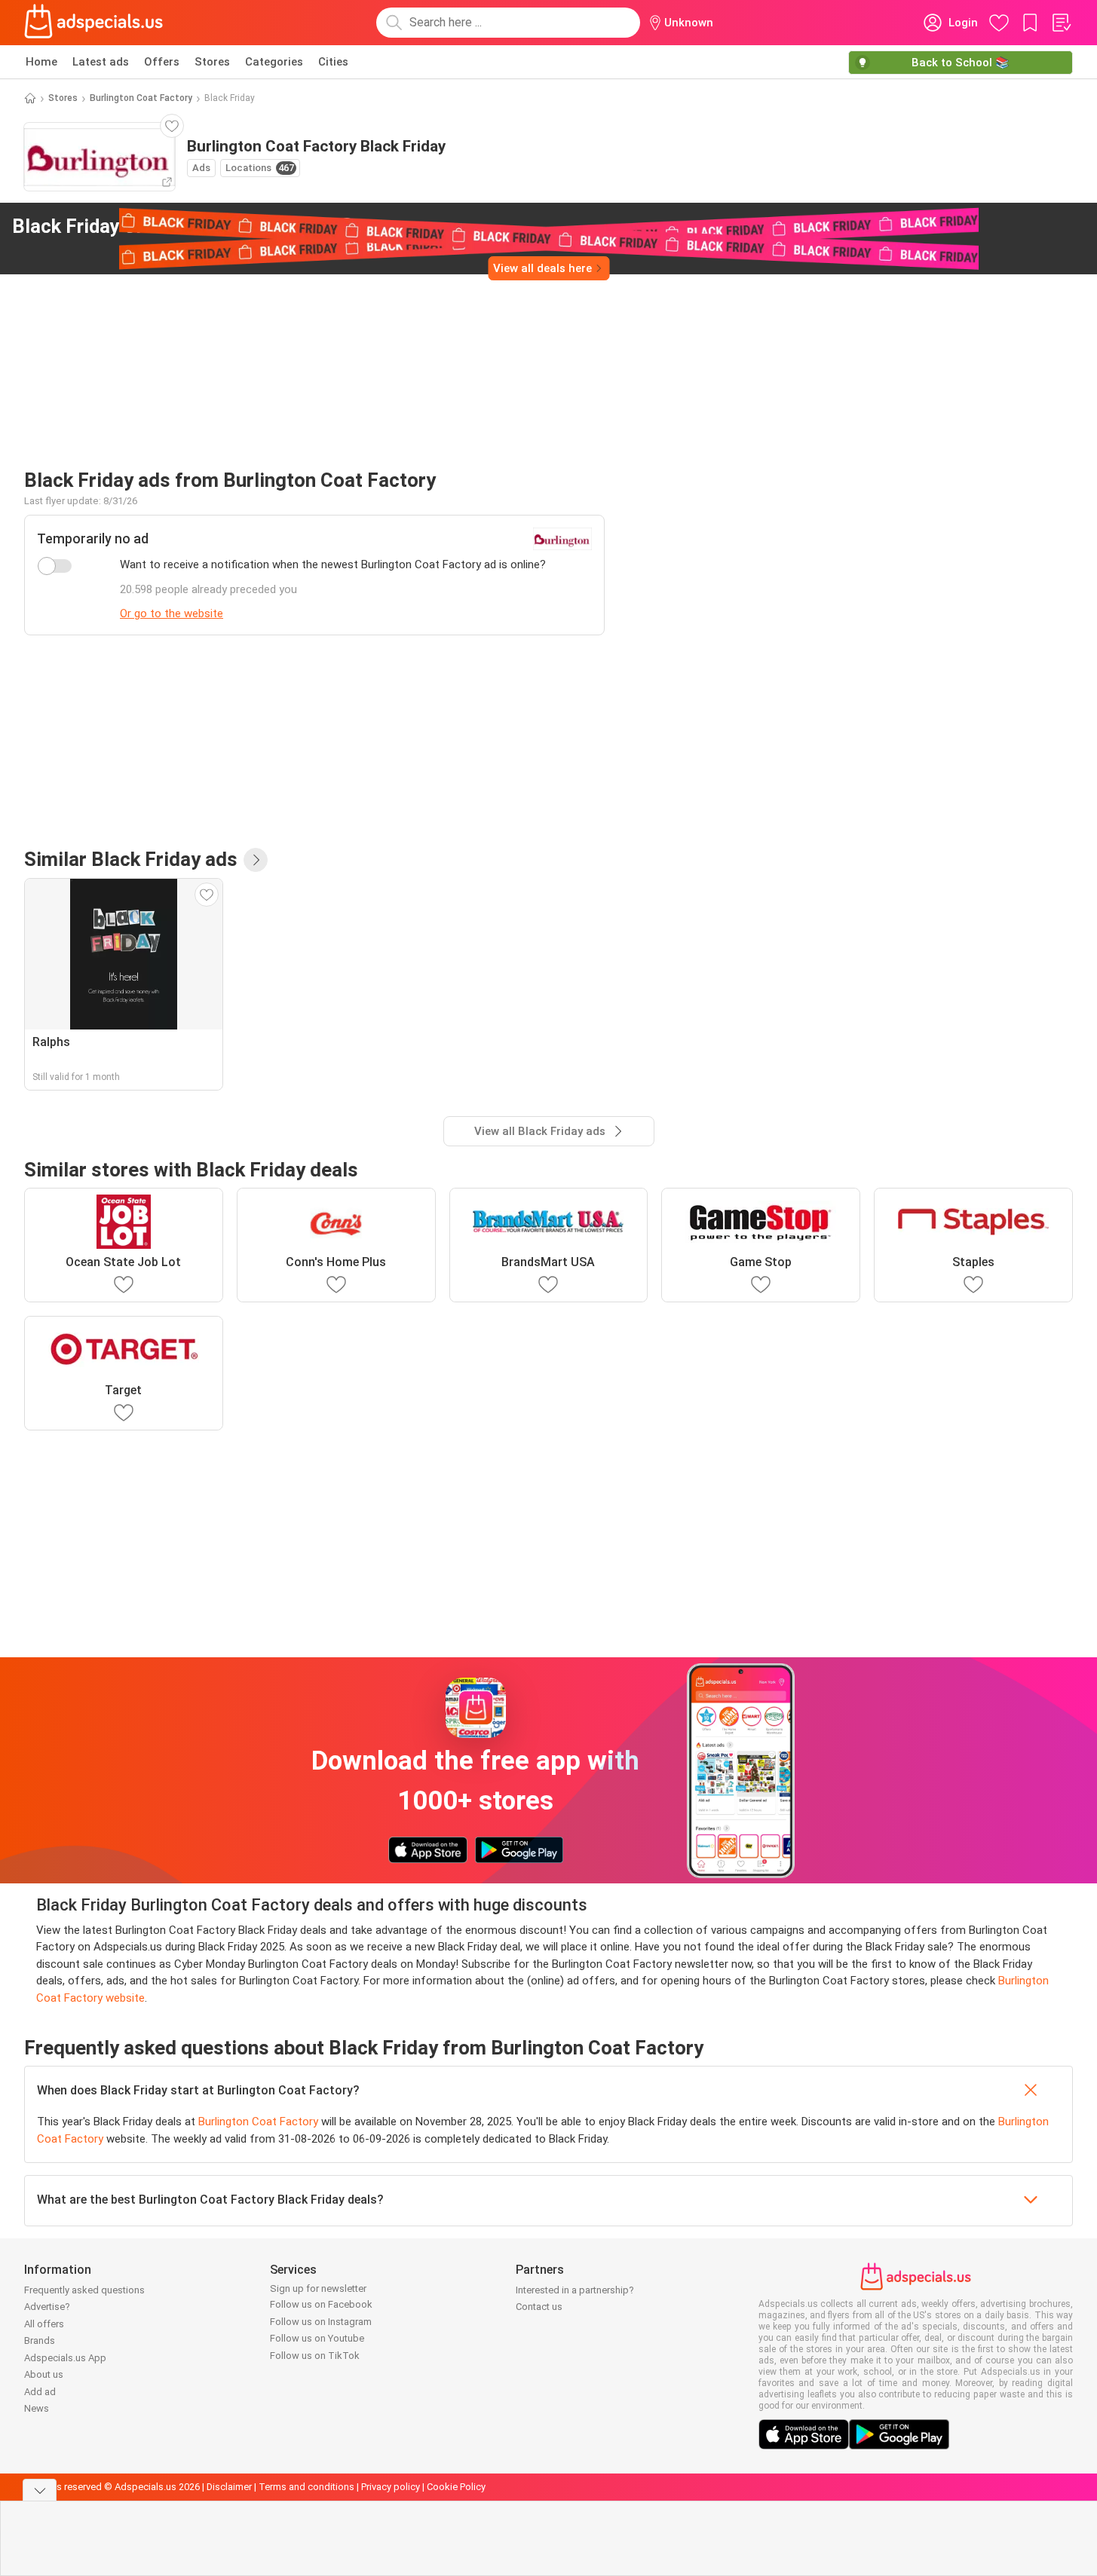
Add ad (40, 2392)
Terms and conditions (306, 2487)
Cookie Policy (456, 2487)
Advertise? (47, 2307)
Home (41, 62)
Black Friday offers (172, 226)
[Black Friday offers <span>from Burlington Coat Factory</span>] (347, 227)
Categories (274, 62)
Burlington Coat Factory (141, 98)
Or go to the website (172, 613)
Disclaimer (229, 2487)
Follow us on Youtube (317, 2338)
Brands (40, 2340)
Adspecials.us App (65, 2358)
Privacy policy (391, 2487)
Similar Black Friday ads (131, 859)
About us (44, 2374)
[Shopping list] (1061, 23)
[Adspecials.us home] (93, 23)
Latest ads (101, 62)
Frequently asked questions (84, 2290)
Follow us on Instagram (321, 2322)
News (37, 2408)
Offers (162, 62)
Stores (212, 62)
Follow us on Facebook (321, 2304)
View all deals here (542, 268)
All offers (44, 2324)
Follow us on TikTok (315, 2356)
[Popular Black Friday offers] (256, 860)
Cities (333, 62)
